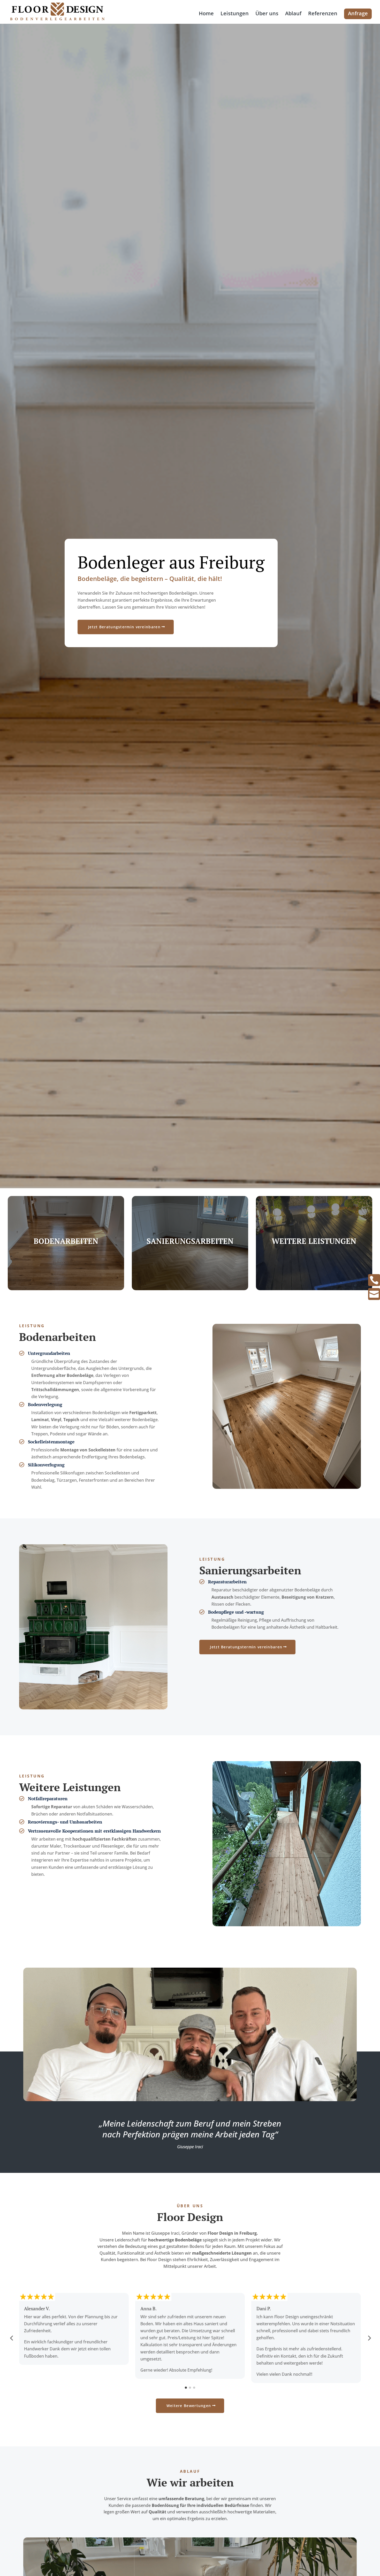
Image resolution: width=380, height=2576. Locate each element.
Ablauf (293, 14)
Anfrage (358, 13)
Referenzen (323, 14)
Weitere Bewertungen (189, 2406)
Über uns (267, 14)
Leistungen (235, 14)
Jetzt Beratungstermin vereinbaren (124, 627)
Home (206, 14)
